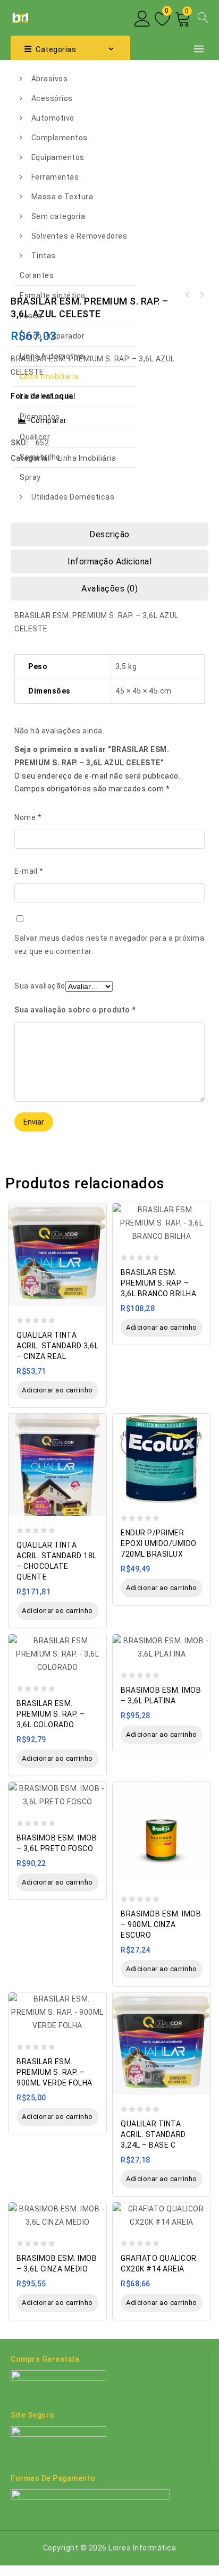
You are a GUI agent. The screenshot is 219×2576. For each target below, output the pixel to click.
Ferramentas (55, 177)
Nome (28, 817)
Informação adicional (109, 561)
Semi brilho (40, 457)
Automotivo (53, 118)
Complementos (60, 138)
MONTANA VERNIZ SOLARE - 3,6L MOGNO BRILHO (188, 295)
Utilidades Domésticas (73, 497)
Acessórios (52, 98)
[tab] (109, 534)
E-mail (29, 871)
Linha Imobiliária (49, 376)
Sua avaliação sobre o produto (75, 1010)
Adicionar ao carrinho (57, 1390)
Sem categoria (58, 216)
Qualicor (35, 437)
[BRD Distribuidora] (19, 17)
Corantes (37, 275)
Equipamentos (58, 157)
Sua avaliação (40, 986)
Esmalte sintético (53, 295)
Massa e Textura (62, 197)
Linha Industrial (48, 396)
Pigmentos (40, 417)
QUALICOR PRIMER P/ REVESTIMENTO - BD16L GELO (201, 295)
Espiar (95, 1206)
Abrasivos (50, 79)
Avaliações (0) (109, 589)
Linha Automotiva (52, 356)
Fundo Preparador (52, 336)
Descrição (109, 534)
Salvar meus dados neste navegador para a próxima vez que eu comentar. (109, 945)
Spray (30, 477)
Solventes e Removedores (79, 236)
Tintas (44, 256)
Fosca (31, 316)
